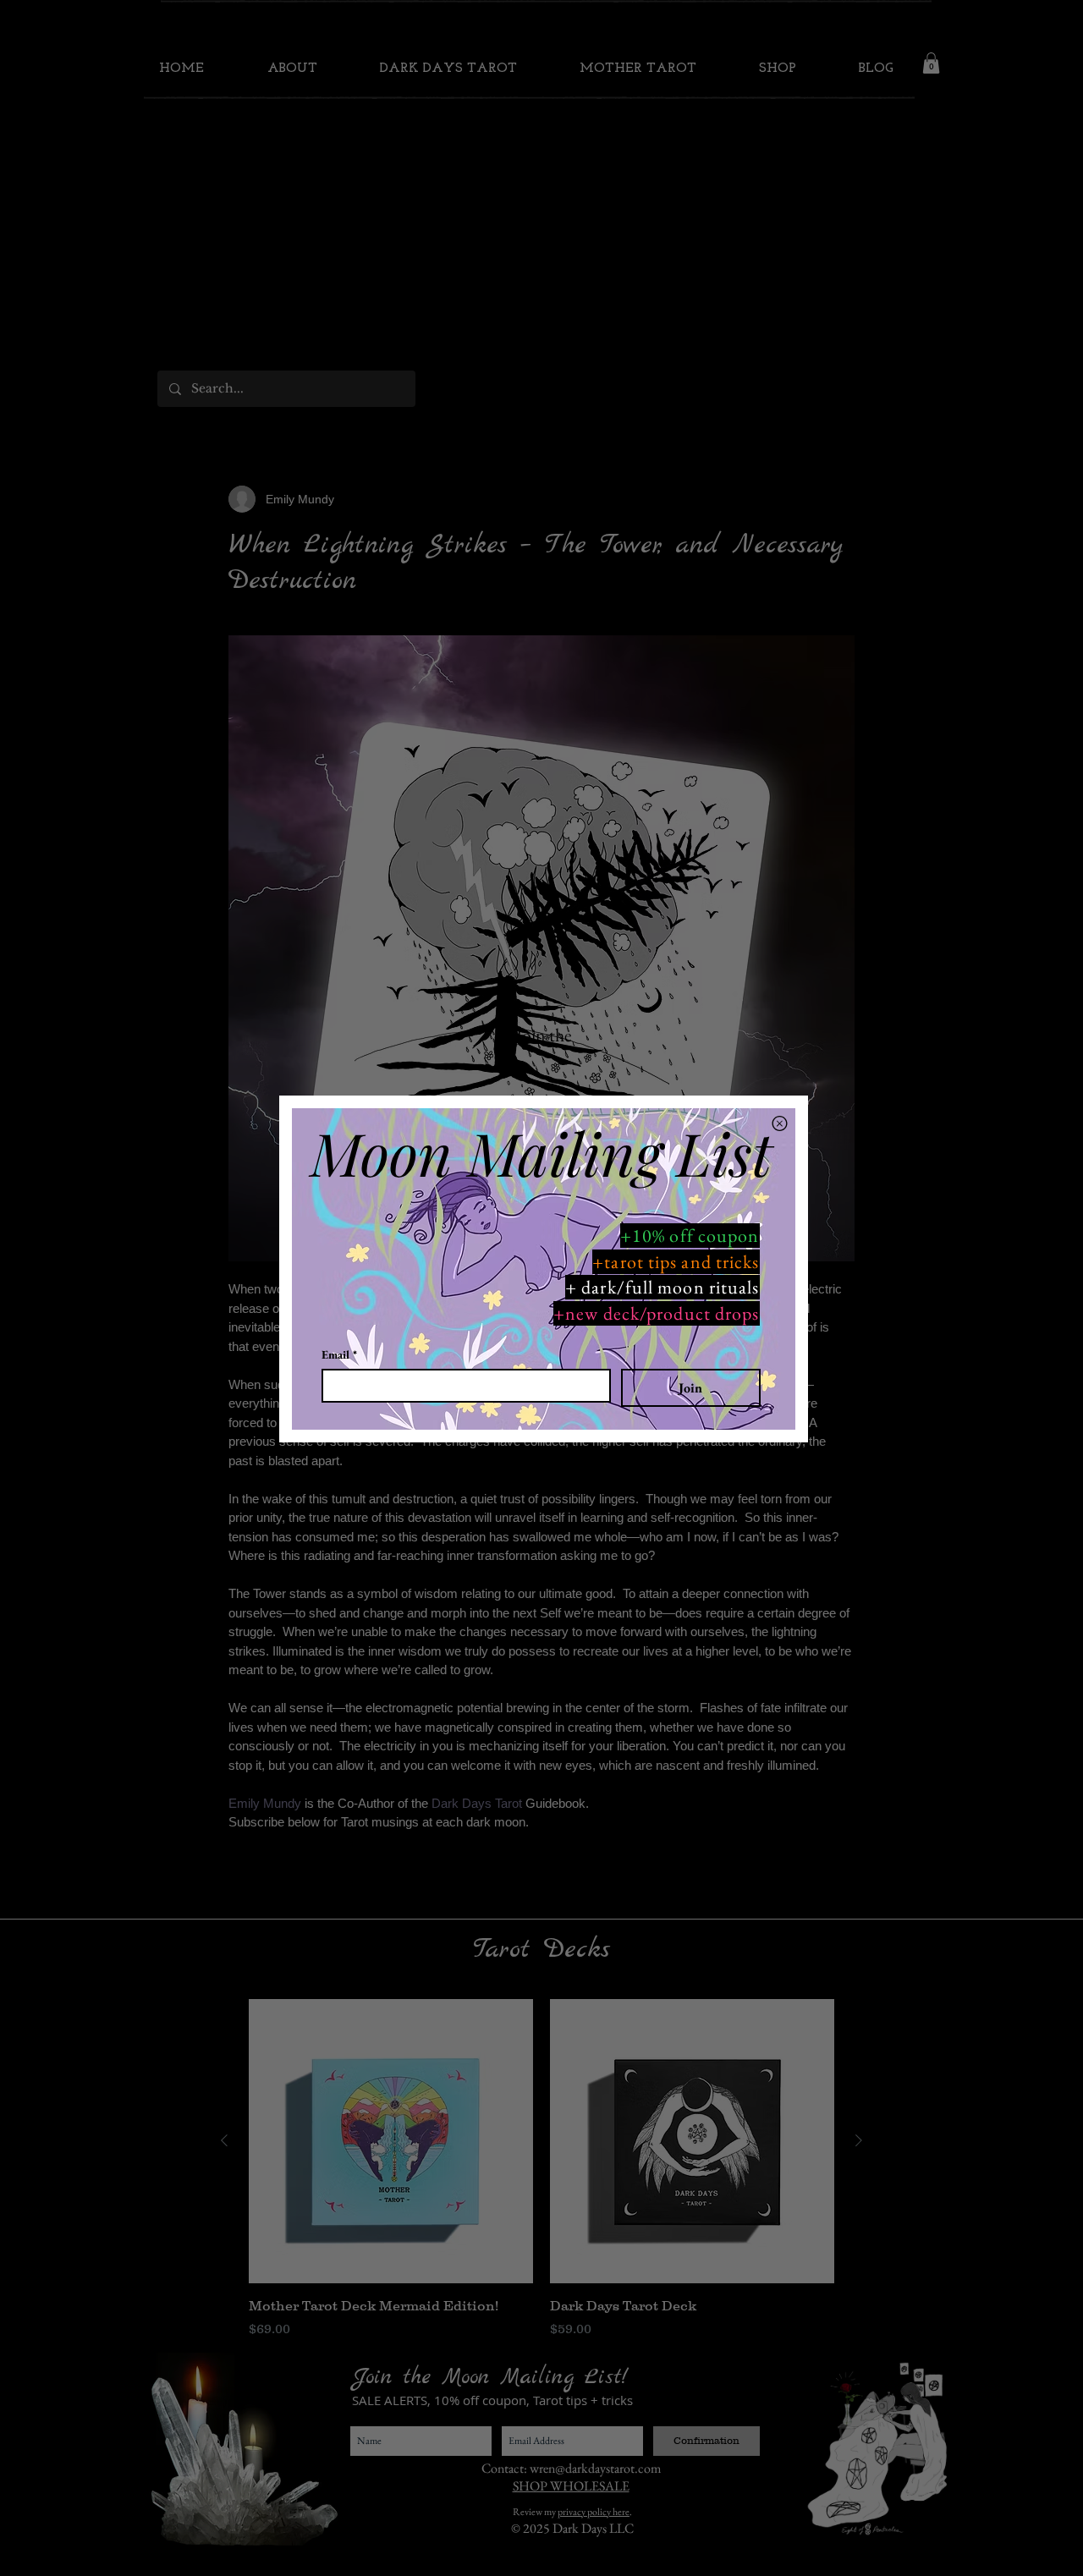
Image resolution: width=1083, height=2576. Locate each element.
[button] (780, 1123)
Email (339, 1355)
